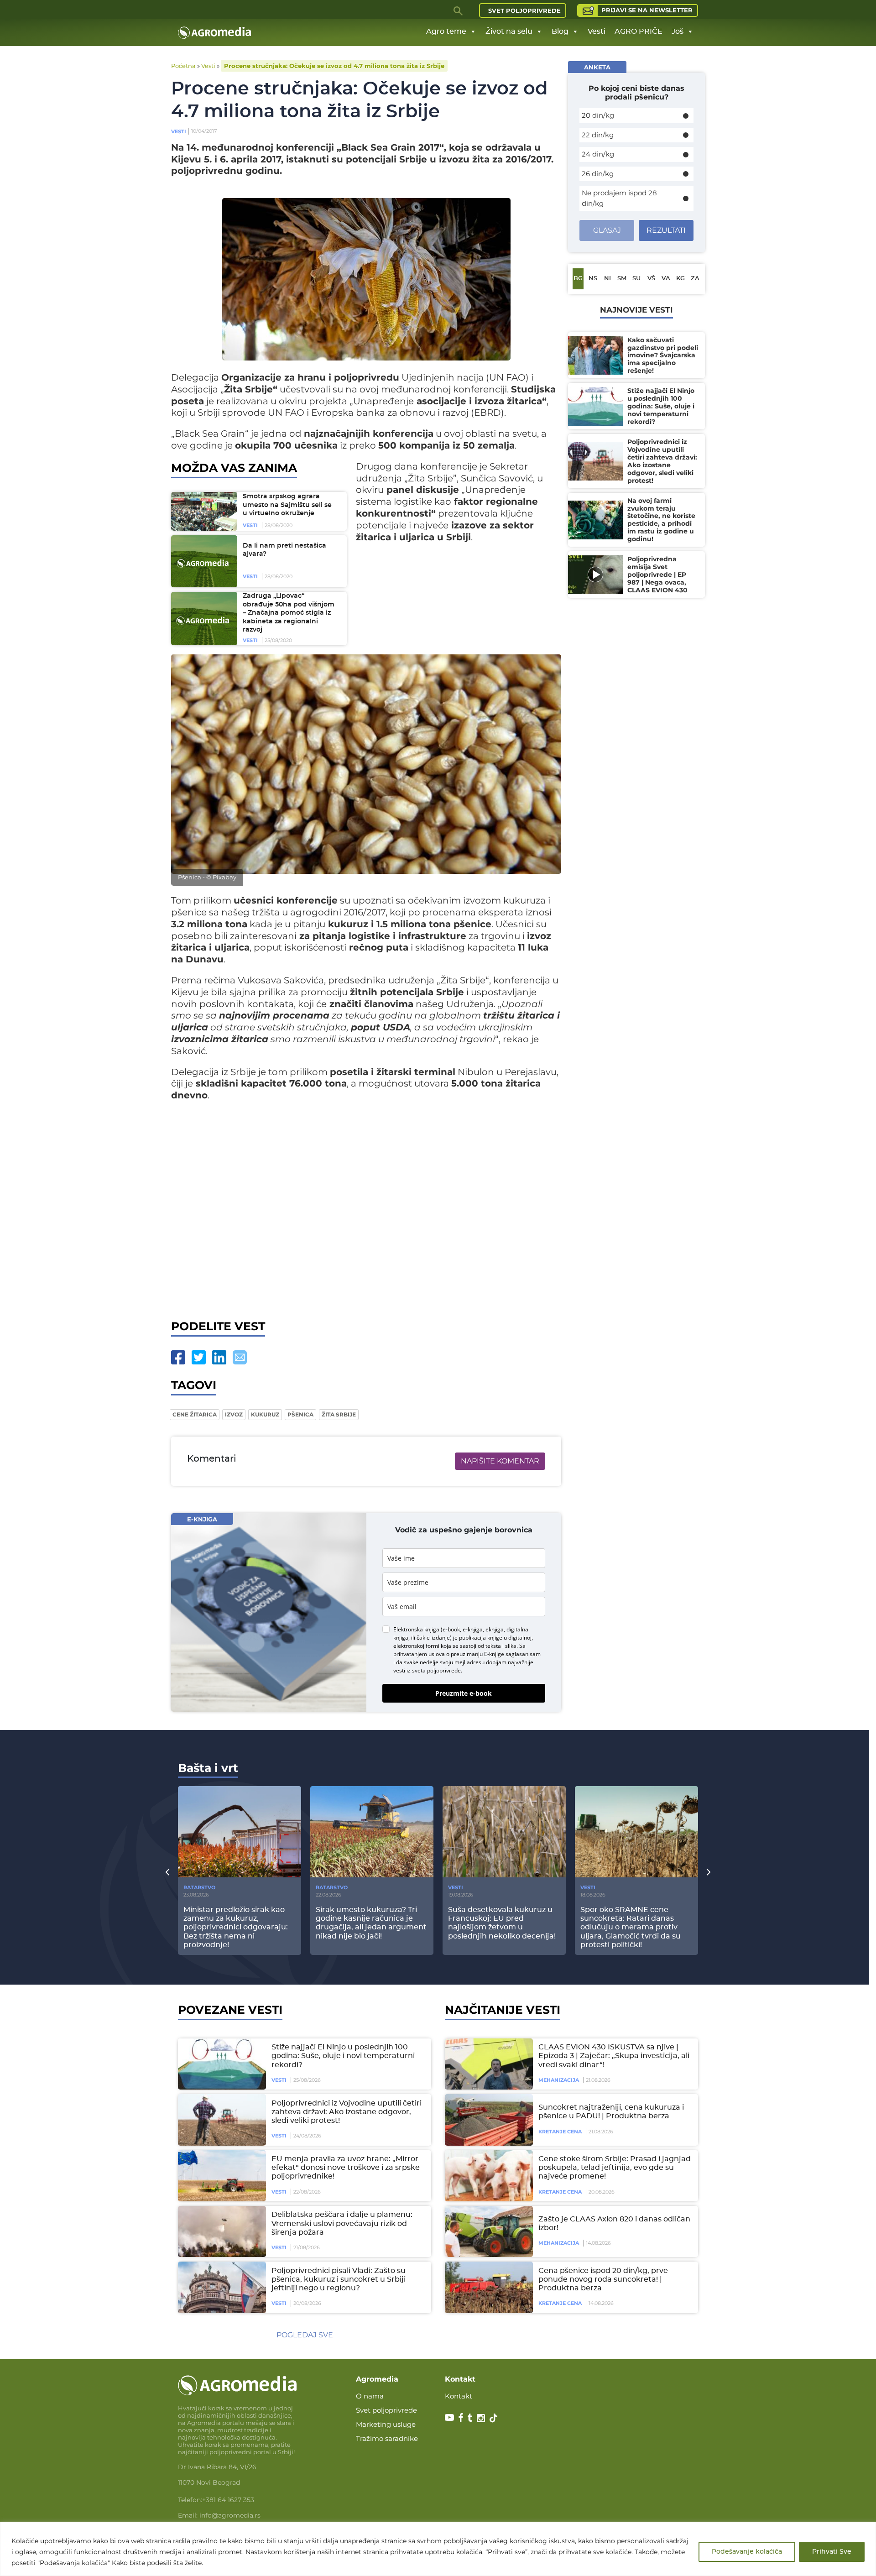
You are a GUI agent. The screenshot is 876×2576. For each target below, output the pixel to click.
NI (607, 279)
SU (636, 279)
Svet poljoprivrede (524, 10)
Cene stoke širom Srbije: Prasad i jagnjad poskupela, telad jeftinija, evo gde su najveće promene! (615, 2168)
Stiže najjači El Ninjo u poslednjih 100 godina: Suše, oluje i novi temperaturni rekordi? (343, 2056)
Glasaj (607, 230)
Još (678, 31)
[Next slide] (709, 1871)
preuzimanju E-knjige (477, 1654)
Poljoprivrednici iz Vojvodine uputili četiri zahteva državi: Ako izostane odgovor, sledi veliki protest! (347, 2112)
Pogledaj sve (305, 2335)
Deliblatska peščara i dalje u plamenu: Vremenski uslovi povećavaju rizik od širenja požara (342, 2223)
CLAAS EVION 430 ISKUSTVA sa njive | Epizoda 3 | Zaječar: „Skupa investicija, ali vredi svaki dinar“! (614, 2056)
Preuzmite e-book (464, 1693)
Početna (183, 66)
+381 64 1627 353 (228, 2500)
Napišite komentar (500, 1461)
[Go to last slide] (167, 1871)
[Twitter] (199, 1357)
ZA (695, 279)
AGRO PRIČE (639, 31)
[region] (438, 2549)
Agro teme (446, 31)
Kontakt (459, 2396)
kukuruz (265, 1414)
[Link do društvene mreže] (449, 2417)
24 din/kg (598, 154)
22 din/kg (598, 135)
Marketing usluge (386, 2424)
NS (593, 279)
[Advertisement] (366, 1208)
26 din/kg (598, 174)
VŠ (651, 279)
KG (680, 279)
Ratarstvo (199, 1887)
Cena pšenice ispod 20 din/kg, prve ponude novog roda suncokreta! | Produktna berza (603, 2279)
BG (578, 279)
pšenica (300, 1414)
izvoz (234, 1414)
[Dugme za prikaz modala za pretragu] (459, 10)
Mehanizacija (559, 2080)
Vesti (597, 31)
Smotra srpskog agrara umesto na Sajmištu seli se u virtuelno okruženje (287, 505)
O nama (370, 2396)
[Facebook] (178, 1357)
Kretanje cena (560, 2132)
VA (666, 279)
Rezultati (666, 230)
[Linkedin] (219, 1357)
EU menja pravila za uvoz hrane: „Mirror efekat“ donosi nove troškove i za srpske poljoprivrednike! (346, 2168)
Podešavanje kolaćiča (747, 2552)
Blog (560, 31)
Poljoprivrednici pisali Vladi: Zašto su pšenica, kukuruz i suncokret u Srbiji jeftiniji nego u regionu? (339, 2279)
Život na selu (509, 31)
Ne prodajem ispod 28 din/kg (619, 198)
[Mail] (240, 1357)
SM (622, 279)
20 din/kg (598, 115)
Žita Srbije (339, 1414)
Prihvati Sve (832, 2552)
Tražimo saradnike (387, 2438)
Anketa (597, 67)
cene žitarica (195, 1414)
